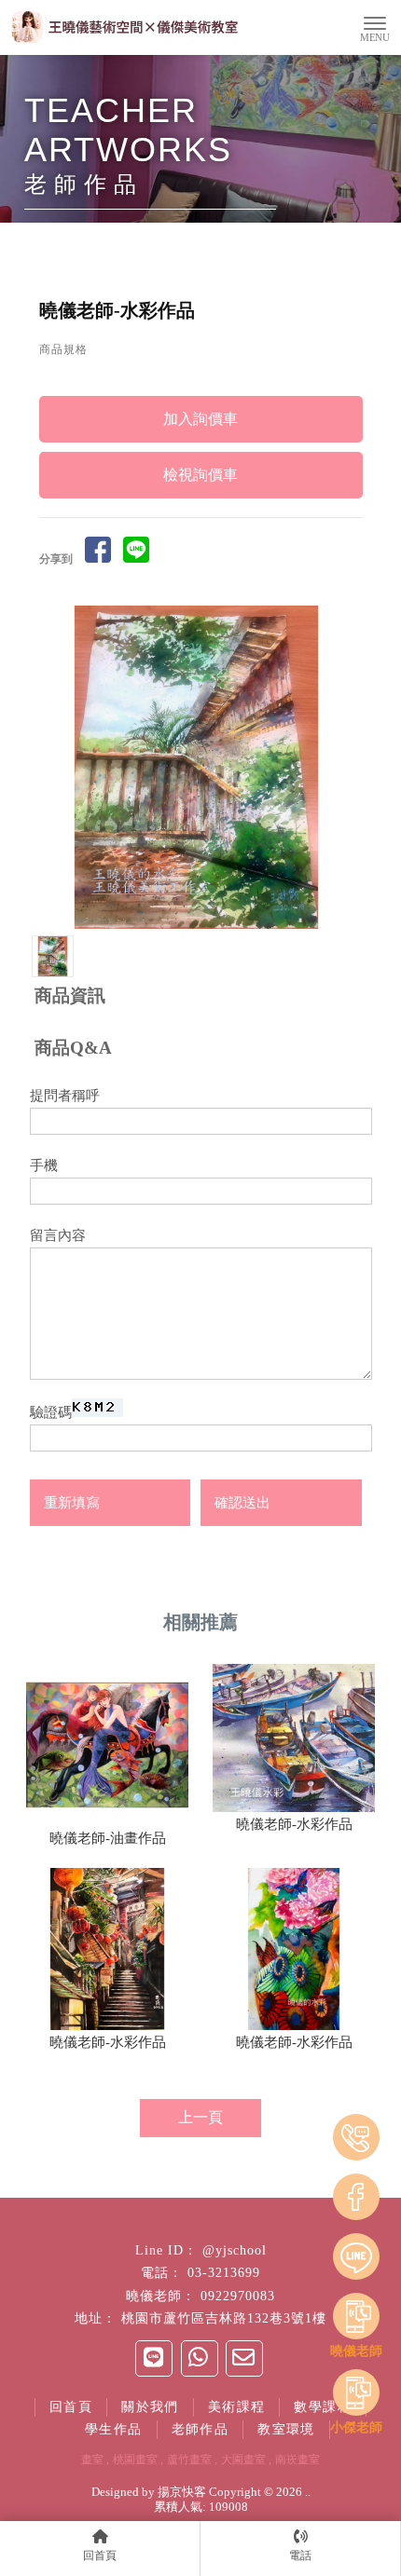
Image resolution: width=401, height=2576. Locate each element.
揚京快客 (182, 2492)
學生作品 (114, 2429)
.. (308, 2492)
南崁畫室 (297, 2460)
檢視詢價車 (200, 475)
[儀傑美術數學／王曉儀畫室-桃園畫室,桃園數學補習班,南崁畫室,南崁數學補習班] (124, 29)
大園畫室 (243, 2460)
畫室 (92, 2460)
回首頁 (71, 2407)
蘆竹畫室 (189, 2460)
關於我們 (150, 2407)
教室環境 (286, 2429)
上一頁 (200, 2117)
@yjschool (235, 2250)
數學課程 (323, 2407)
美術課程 (237, 2407)
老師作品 (200, 2429)
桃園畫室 (135, 2460)
